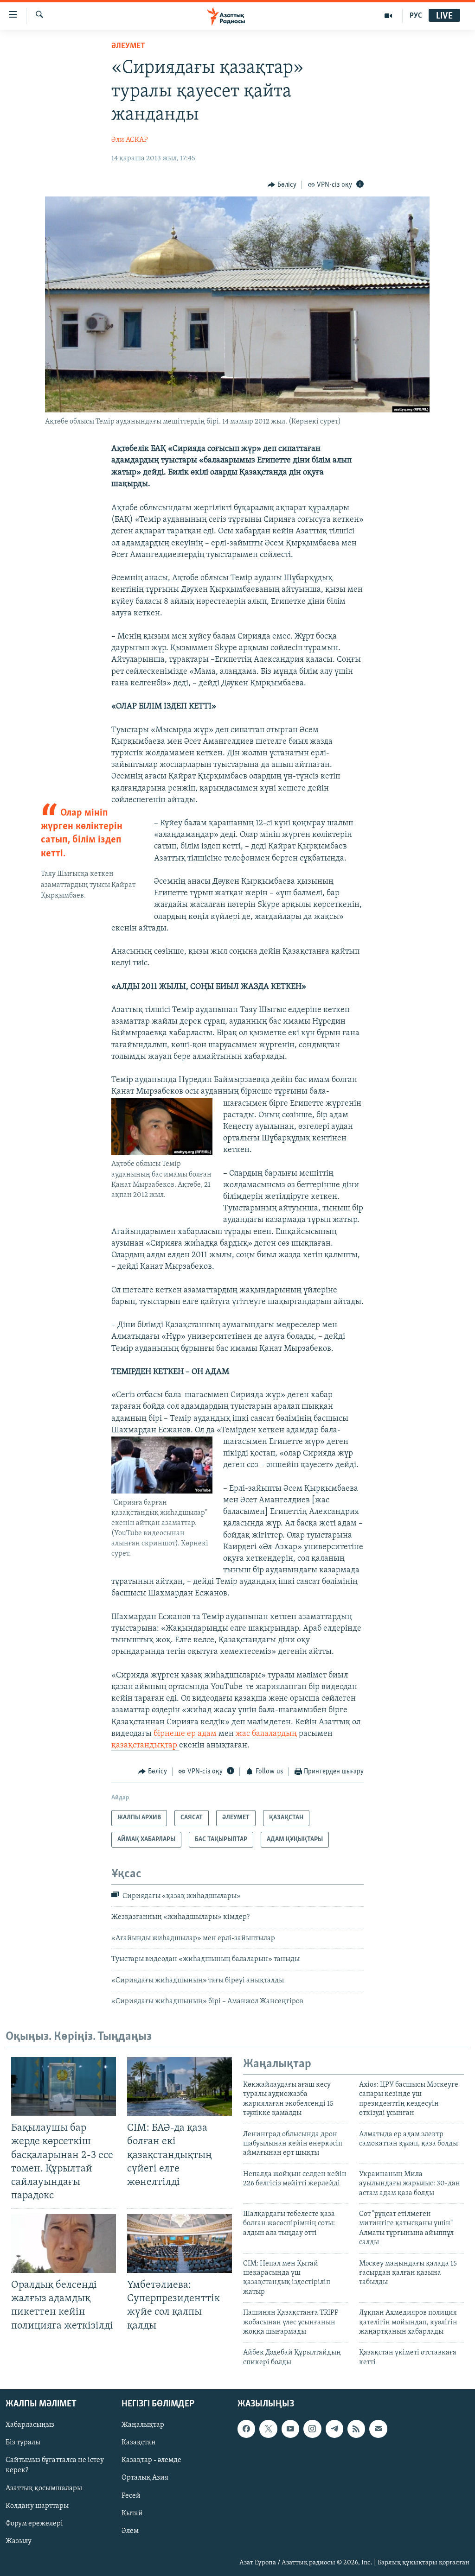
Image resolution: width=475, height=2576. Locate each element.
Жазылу (19, 2541)
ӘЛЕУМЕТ (128, 46)
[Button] (282, 185)
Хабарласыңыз (30, 2425)
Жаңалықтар (143, 2425)
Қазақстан (139, 2443)
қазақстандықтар (145, 1746)
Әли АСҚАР (130, 140)
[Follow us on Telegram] (334, 2429)
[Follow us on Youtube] (290, 2429)
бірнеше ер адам (185, 1734)
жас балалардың (266, 1734)
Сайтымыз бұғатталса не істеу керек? (55, 2466)
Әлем (130, 2531)
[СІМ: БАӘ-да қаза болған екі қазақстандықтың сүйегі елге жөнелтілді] (180, 2086)
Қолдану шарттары (37, 2506)
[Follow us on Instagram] (312, 2429)
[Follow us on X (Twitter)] (268, 2429)
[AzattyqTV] (388, 16)
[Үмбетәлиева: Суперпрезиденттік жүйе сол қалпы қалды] (180, 2244)
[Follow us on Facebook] (246, 2429)
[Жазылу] (378, 2429)
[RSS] (356, 2429)
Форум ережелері (34, 2524)
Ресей (131, 2496)
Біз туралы (23, 2443)
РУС (416, 16)
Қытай (132, 2513)
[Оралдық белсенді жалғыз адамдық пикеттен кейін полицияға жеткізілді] (64, 2244)
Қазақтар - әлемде (151, 2461)
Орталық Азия (145, 2478)
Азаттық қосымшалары (44, 2488)
